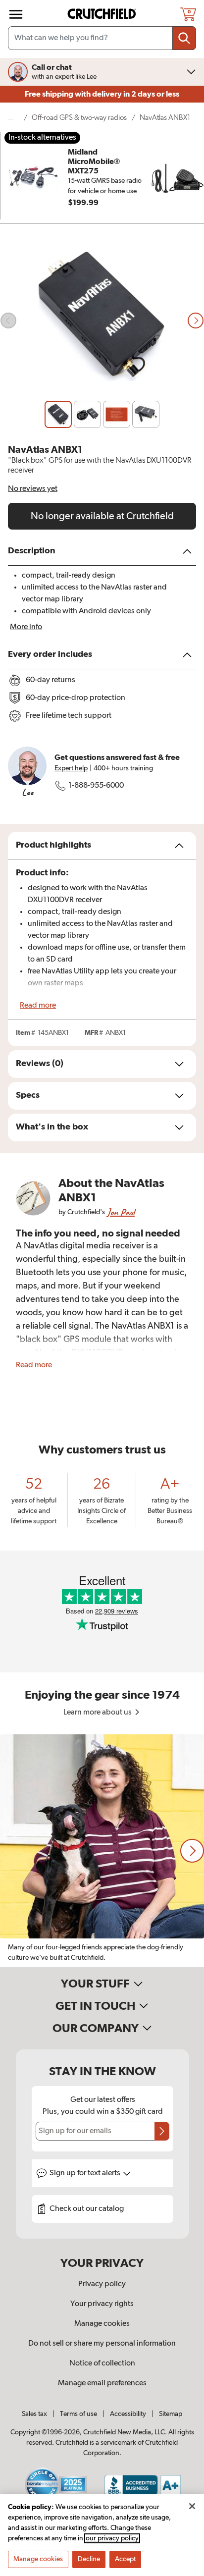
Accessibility (128, 2414)
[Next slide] (196, 321)
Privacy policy (102, 2284)
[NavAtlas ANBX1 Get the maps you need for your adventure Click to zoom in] (102, 320)
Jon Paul (121, 1212)
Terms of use (78, 2414)
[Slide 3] (117, 414)
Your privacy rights (102, 2304)
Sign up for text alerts (86, 2173)
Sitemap (171, 2414)
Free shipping (102, 94)
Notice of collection (102, 2363)
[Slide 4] (146, 414)
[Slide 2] (87, 414)
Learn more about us (98, 1713)
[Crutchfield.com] (103, 14)
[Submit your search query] (184, 38)
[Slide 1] (58, 414)
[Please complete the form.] (162, 2131)
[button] (192, 1851)
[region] (102, 1851)
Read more (38, 1006)
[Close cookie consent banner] (192, 2506)
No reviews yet (33, 489)
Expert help (71, 768)
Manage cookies (102, 2324)
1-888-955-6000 (96, 786)
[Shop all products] (16, 14)
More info (26, 627)
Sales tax (34, 2414)
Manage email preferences (102, 2383)
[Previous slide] (8, 321)
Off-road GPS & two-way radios (79, 118)
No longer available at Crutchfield (102, 516)
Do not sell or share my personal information (102, 2344)
